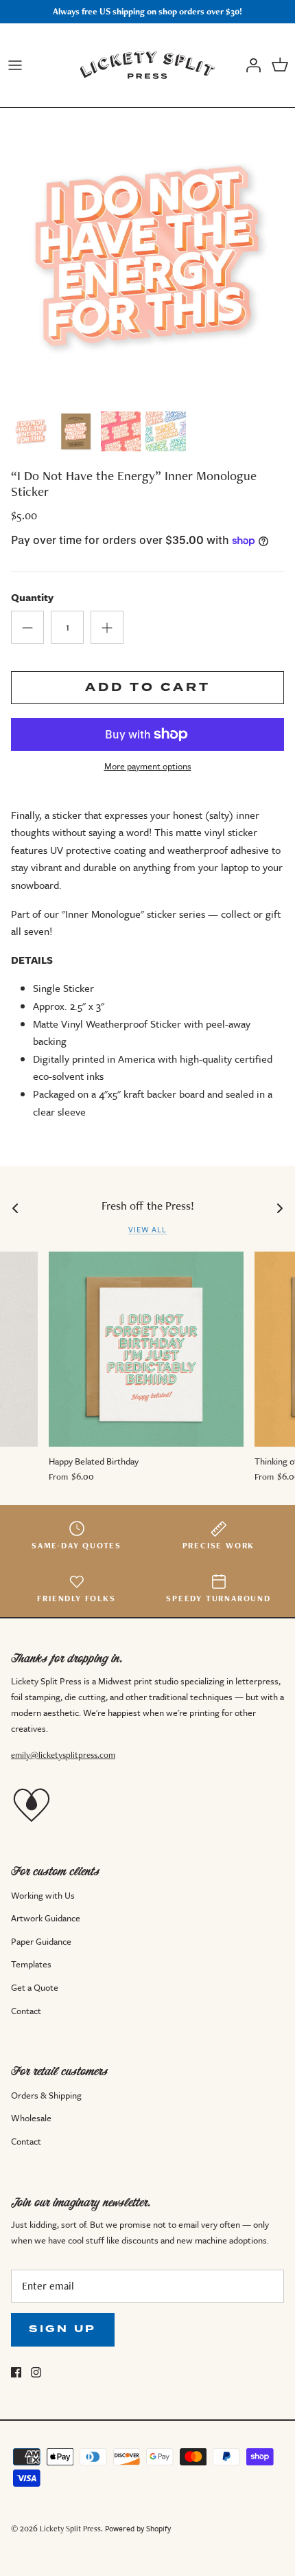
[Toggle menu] (15, 65)
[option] (147, 256)
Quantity (32, 597)
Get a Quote (35, 1987)
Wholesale (31, 2118)
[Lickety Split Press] (147, 65)
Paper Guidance (41, 1941)
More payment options (148, 766)
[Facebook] (16, 2372)
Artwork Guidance (46, 1918)
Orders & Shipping (46, 2095)
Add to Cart (148, 687)
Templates (31, 1964)
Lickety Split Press (70, 2528)
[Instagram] (36, 2372)
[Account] (250, 65)
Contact (26, 2011)
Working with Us (43, 1895)
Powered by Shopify (138, 2528)
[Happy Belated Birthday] (146, 1349)
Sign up (63, 2329)
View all (148, 1229)
